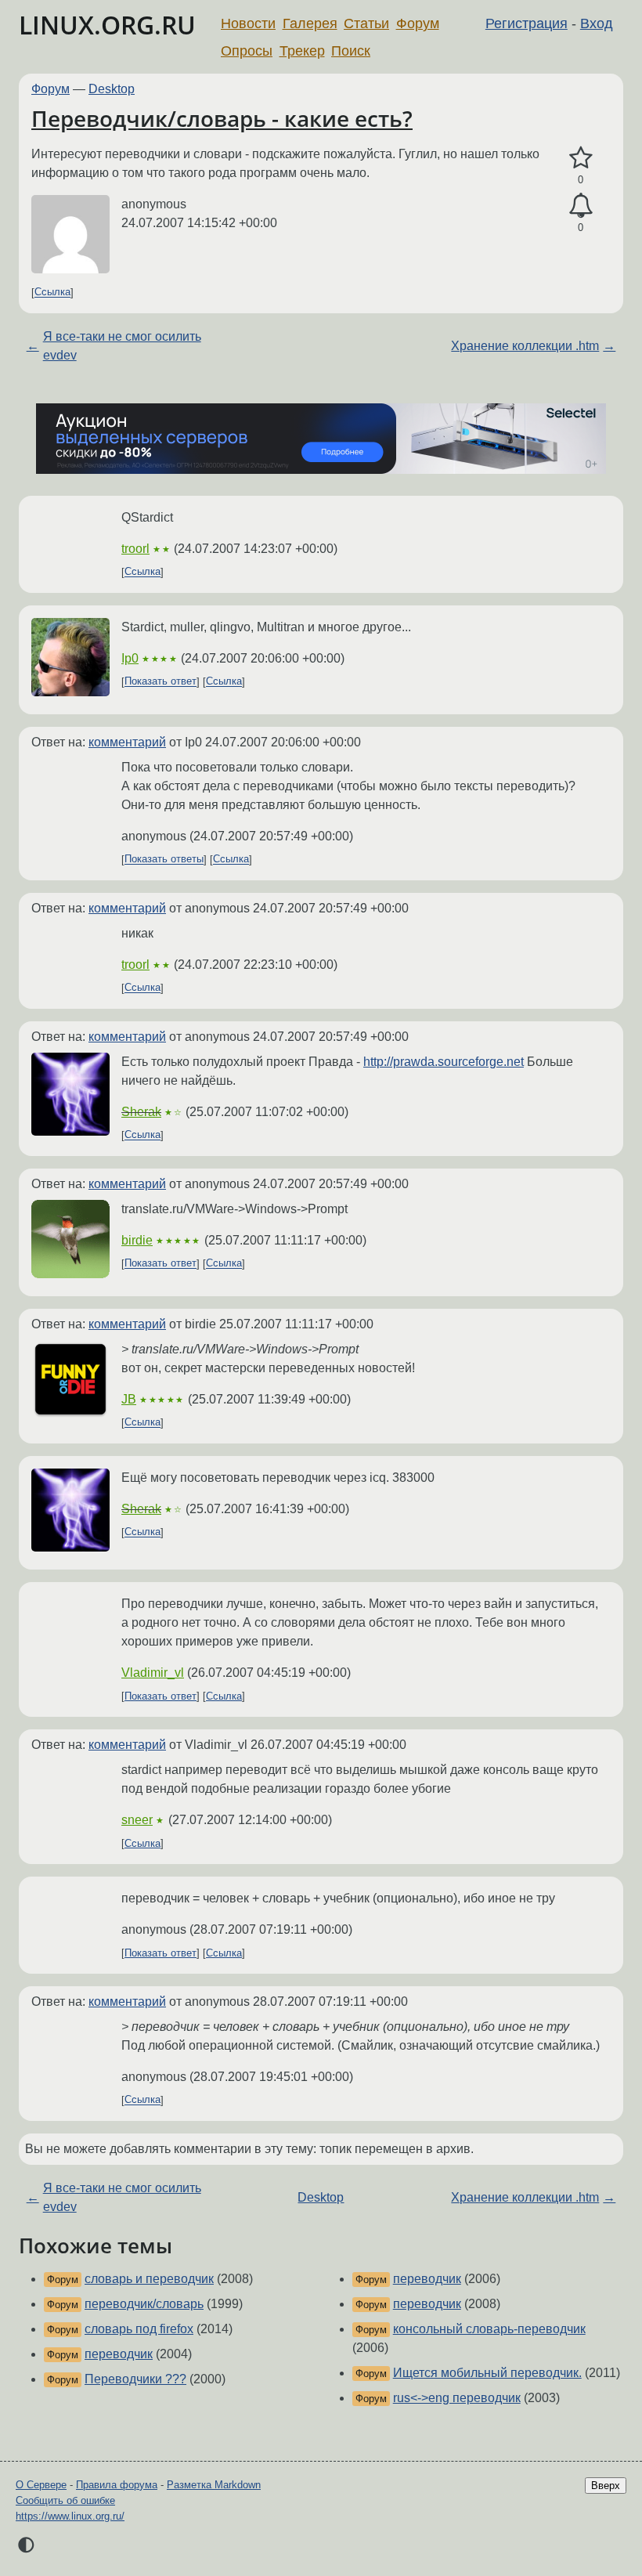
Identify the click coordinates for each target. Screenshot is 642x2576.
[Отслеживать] (581, 206)
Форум (418, 23)
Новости (248, 23)
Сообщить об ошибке (65, 2500)
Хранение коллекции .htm (525, 346)
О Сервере (41, 2485)
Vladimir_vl (153, 1673)
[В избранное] (581, 158)
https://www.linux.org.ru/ (70, 2516)
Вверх (606, 2486)
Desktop (112, 89)
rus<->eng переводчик (457, 2398)
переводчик (119, 2354)
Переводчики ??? (135, 2379)
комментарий (127, 742)
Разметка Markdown (214, 2485)
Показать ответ (160, 682)
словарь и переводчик (149, 2279)
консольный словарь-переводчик (489, 2329)
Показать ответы (164, 860)
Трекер (302, 51)
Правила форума (117, 2485)
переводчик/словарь (144, 2304)
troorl (135, 549)
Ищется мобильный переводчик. (487, 2373)
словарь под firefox (139, 2329)
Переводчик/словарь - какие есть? (222, 118)
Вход (597, 23)
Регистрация (527, 23)
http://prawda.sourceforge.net (444, 1062)
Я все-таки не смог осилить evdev (122, 346)
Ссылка (52, 293)
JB (129, 1399)
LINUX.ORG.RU (107, 25)
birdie (137, 1240)
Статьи (366, 23)
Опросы (247, 51)
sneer (137, 1820)
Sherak (141, 1112)
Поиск (351, 51)
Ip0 (130, 658)
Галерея (310, 23)
